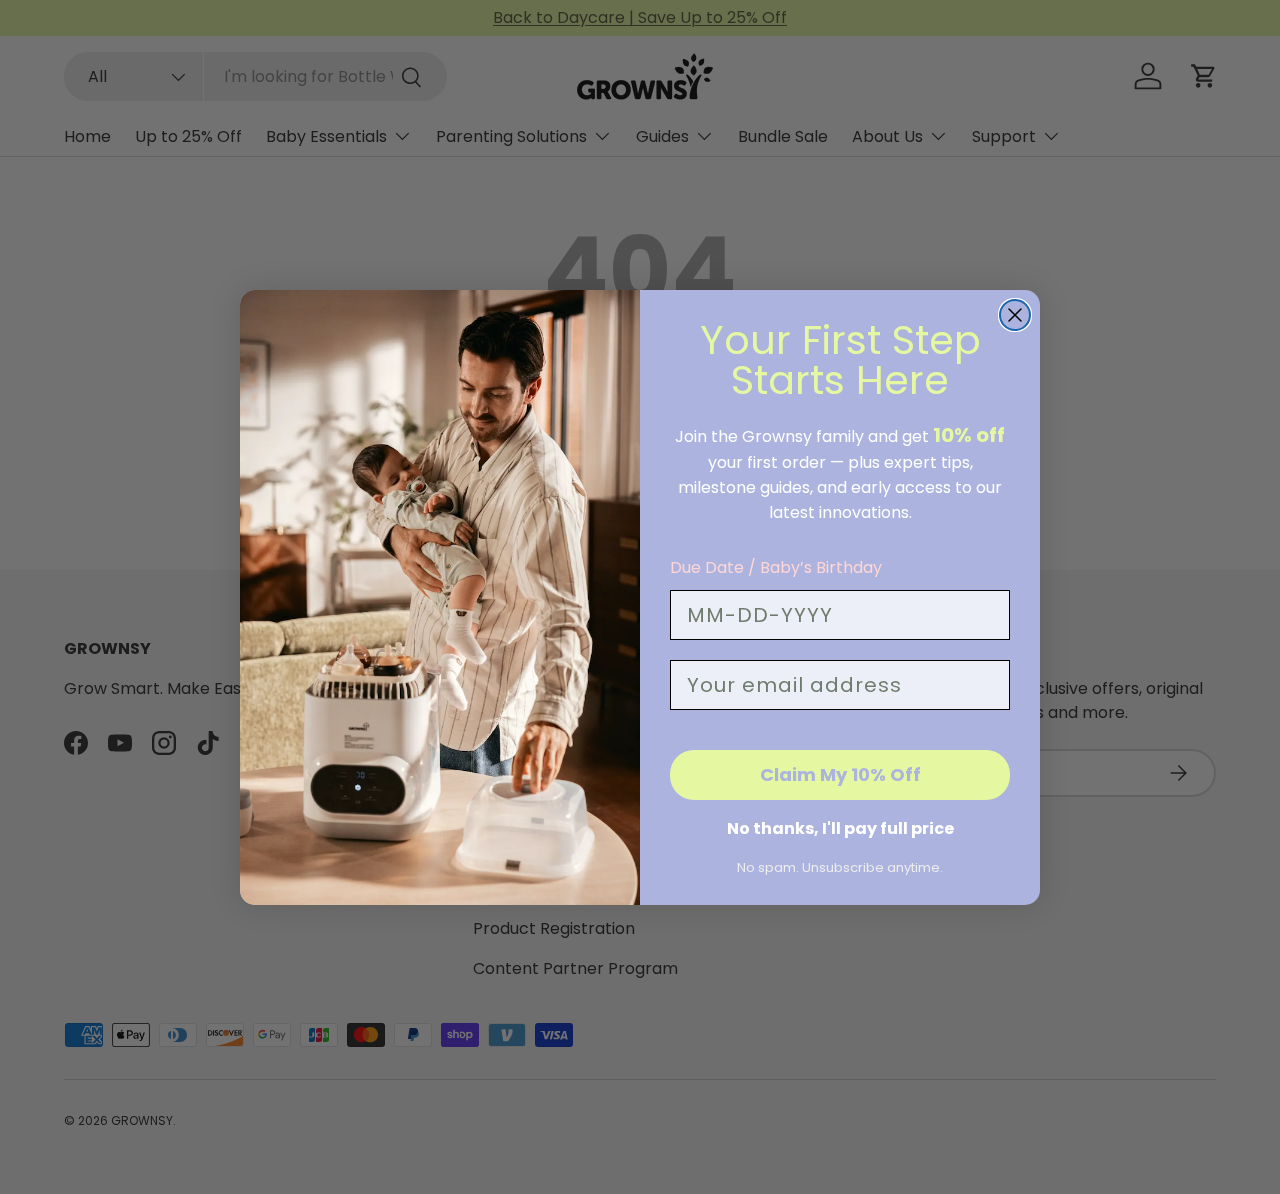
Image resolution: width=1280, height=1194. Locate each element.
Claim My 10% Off (840, 774)
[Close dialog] (1015, 315)
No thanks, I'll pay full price (840, 828)
